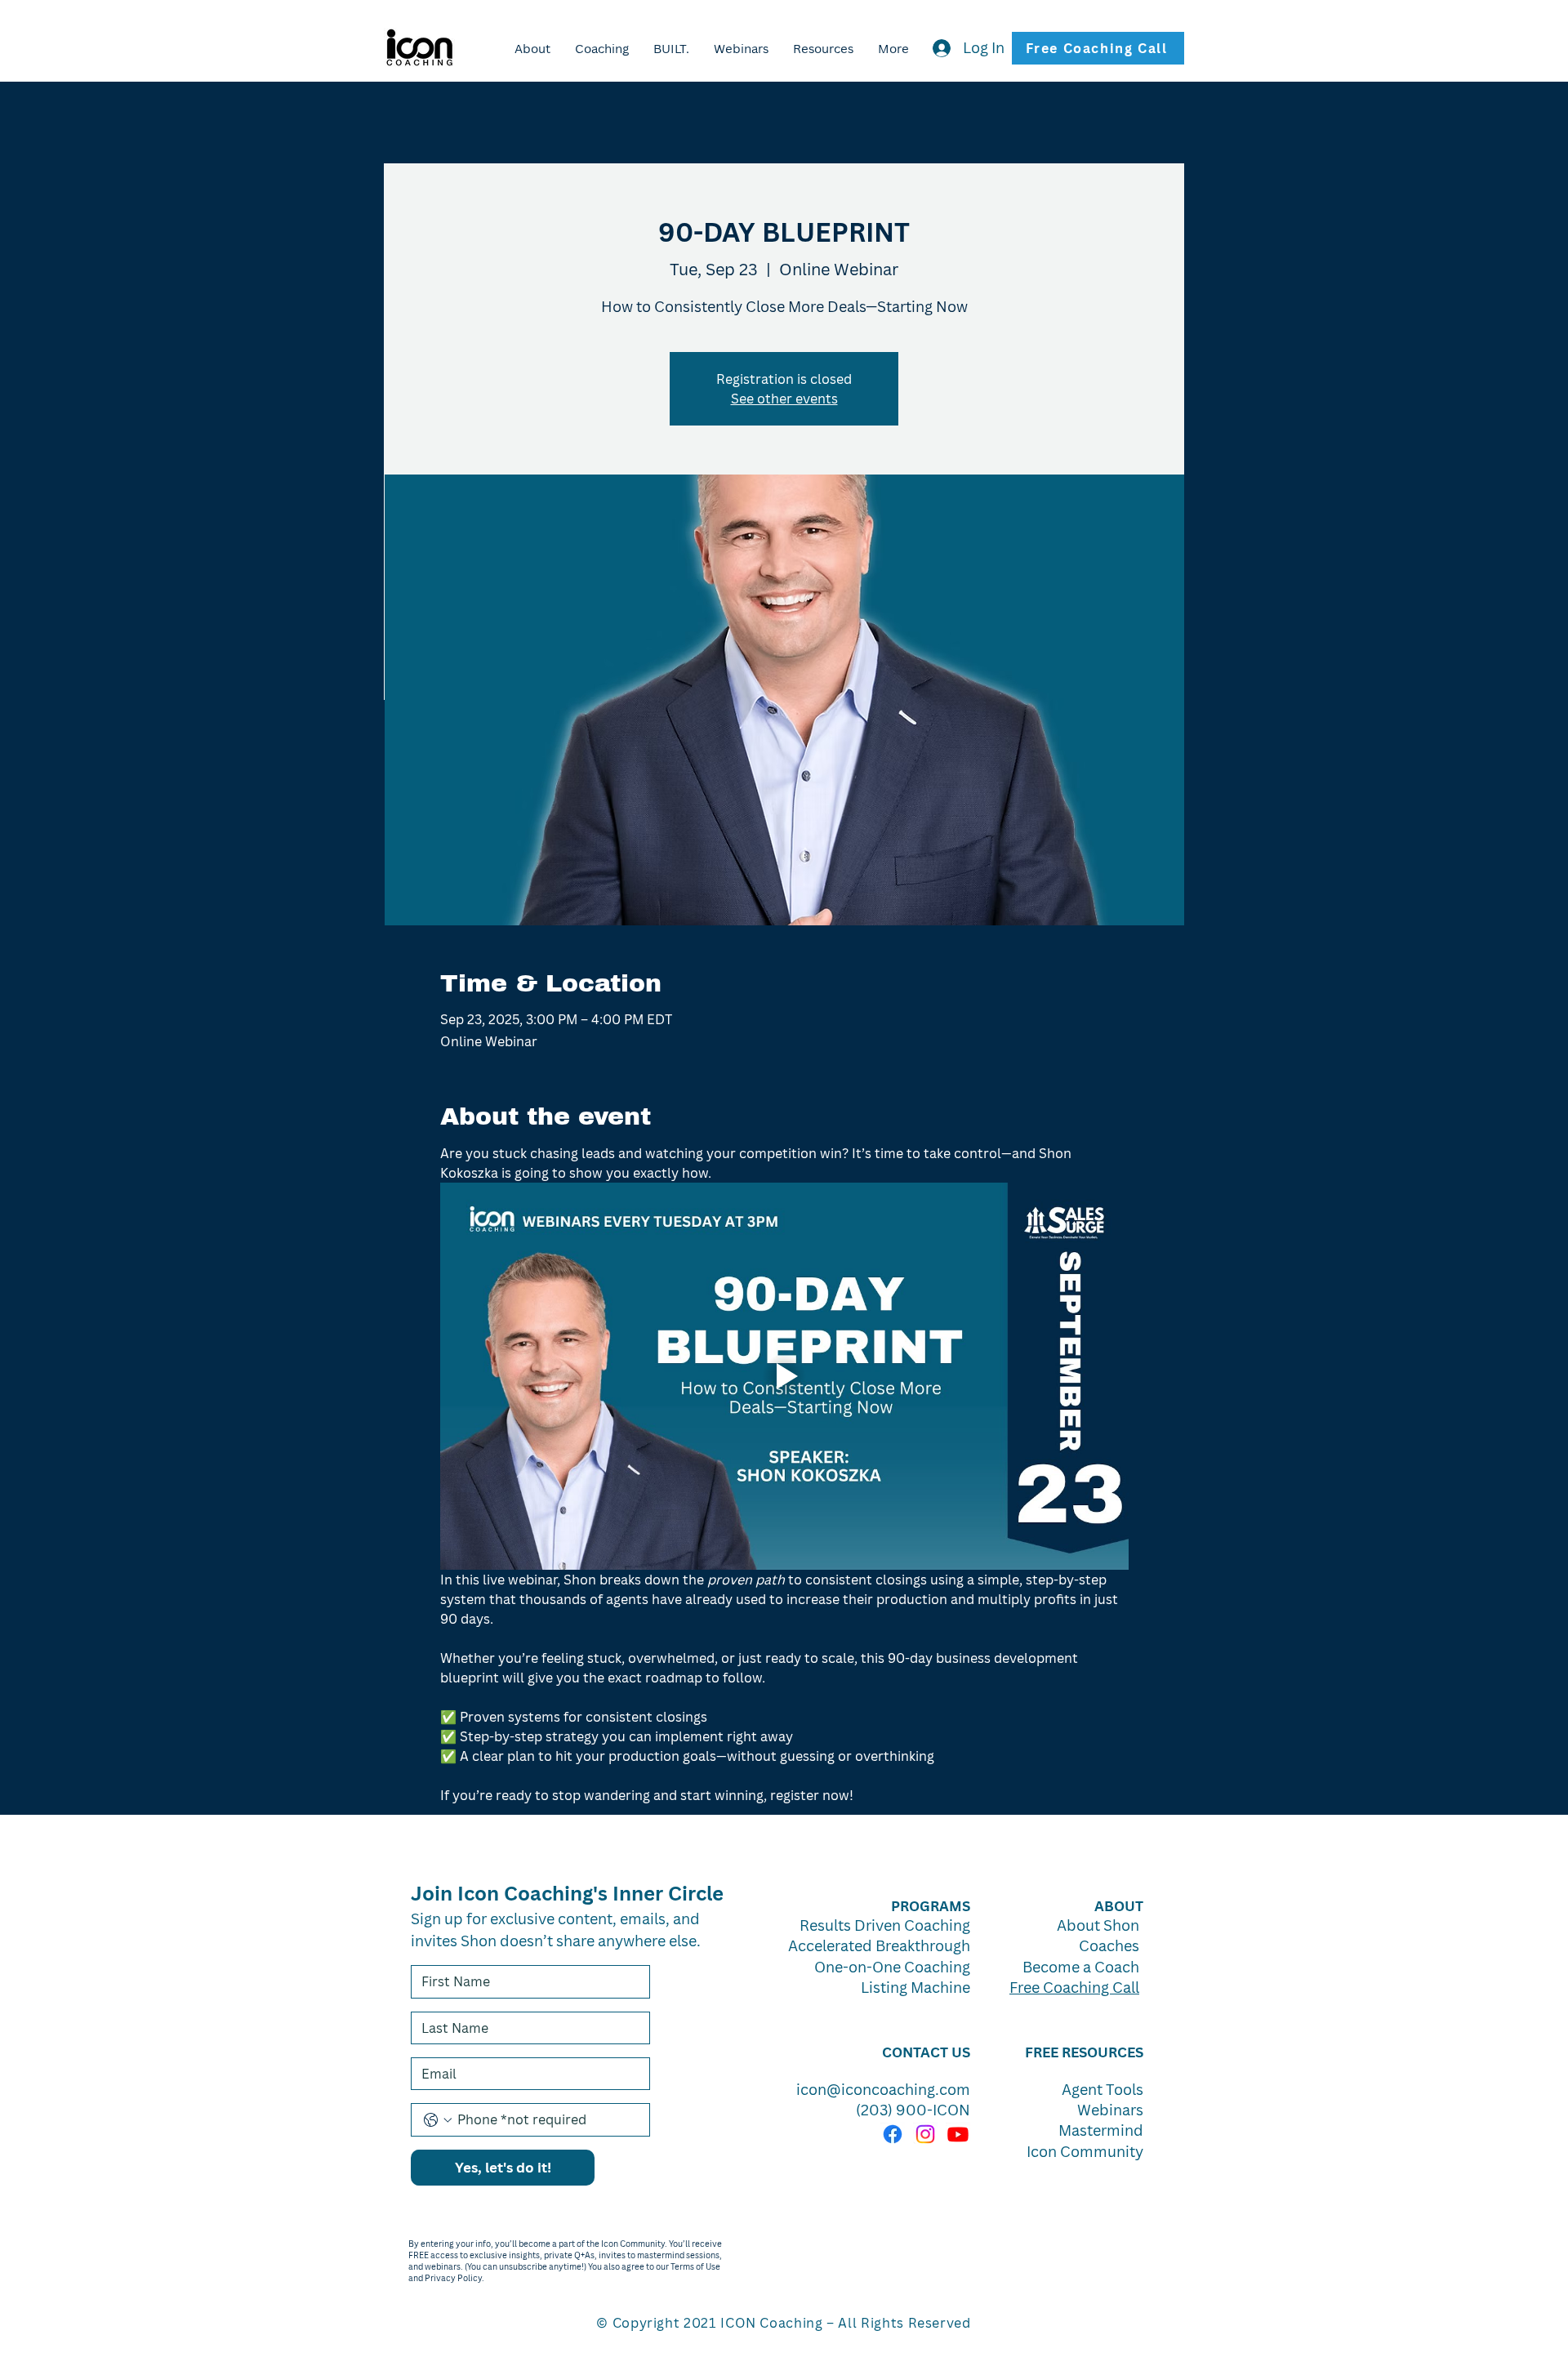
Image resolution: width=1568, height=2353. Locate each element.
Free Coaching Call (1074, 1987)
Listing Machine (915, 1987)
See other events (784, 399)
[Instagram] (925, 2134)
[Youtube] (958, 2134)
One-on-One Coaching (892, 1967)
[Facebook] (893, 2134)
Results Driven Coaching (885, 1925)
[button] (671, 48)
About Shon (1098, 1925)
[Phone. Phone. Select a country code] (438, 2120)
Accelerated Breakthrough (879, 1945)
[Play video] (784, 1376)
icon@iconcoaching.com (883, 2089)
